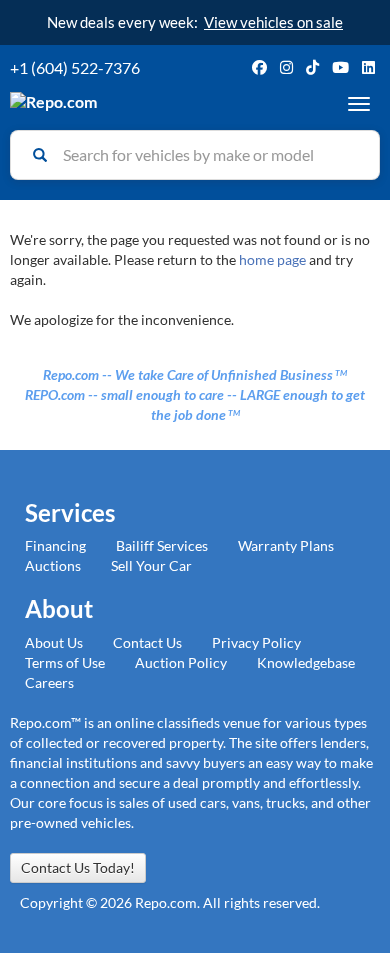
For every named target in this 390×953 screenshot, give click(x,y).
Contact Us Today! (78, 867)
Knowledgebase (306, 662)
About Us (54, 642)
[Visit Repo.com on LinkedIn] (368, 67)
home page (272, 259)
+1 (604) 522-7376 (75, 67)
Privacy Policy (256, 642)
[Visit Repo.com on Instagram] (286, 67)
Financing (55, 545)
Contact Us (147, 642)
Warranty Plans (286, 545)
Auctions (53, 565)
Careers (49, 682)
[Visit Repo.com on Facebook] (259, 67)
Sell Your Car (151, 565)
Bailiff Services (162, 545)
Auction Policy (181, 662)
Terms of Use (65, 662)
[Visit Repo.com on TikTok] (312, 67)
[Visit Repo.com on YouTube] (340, 67)
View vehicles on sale (273, 22)
